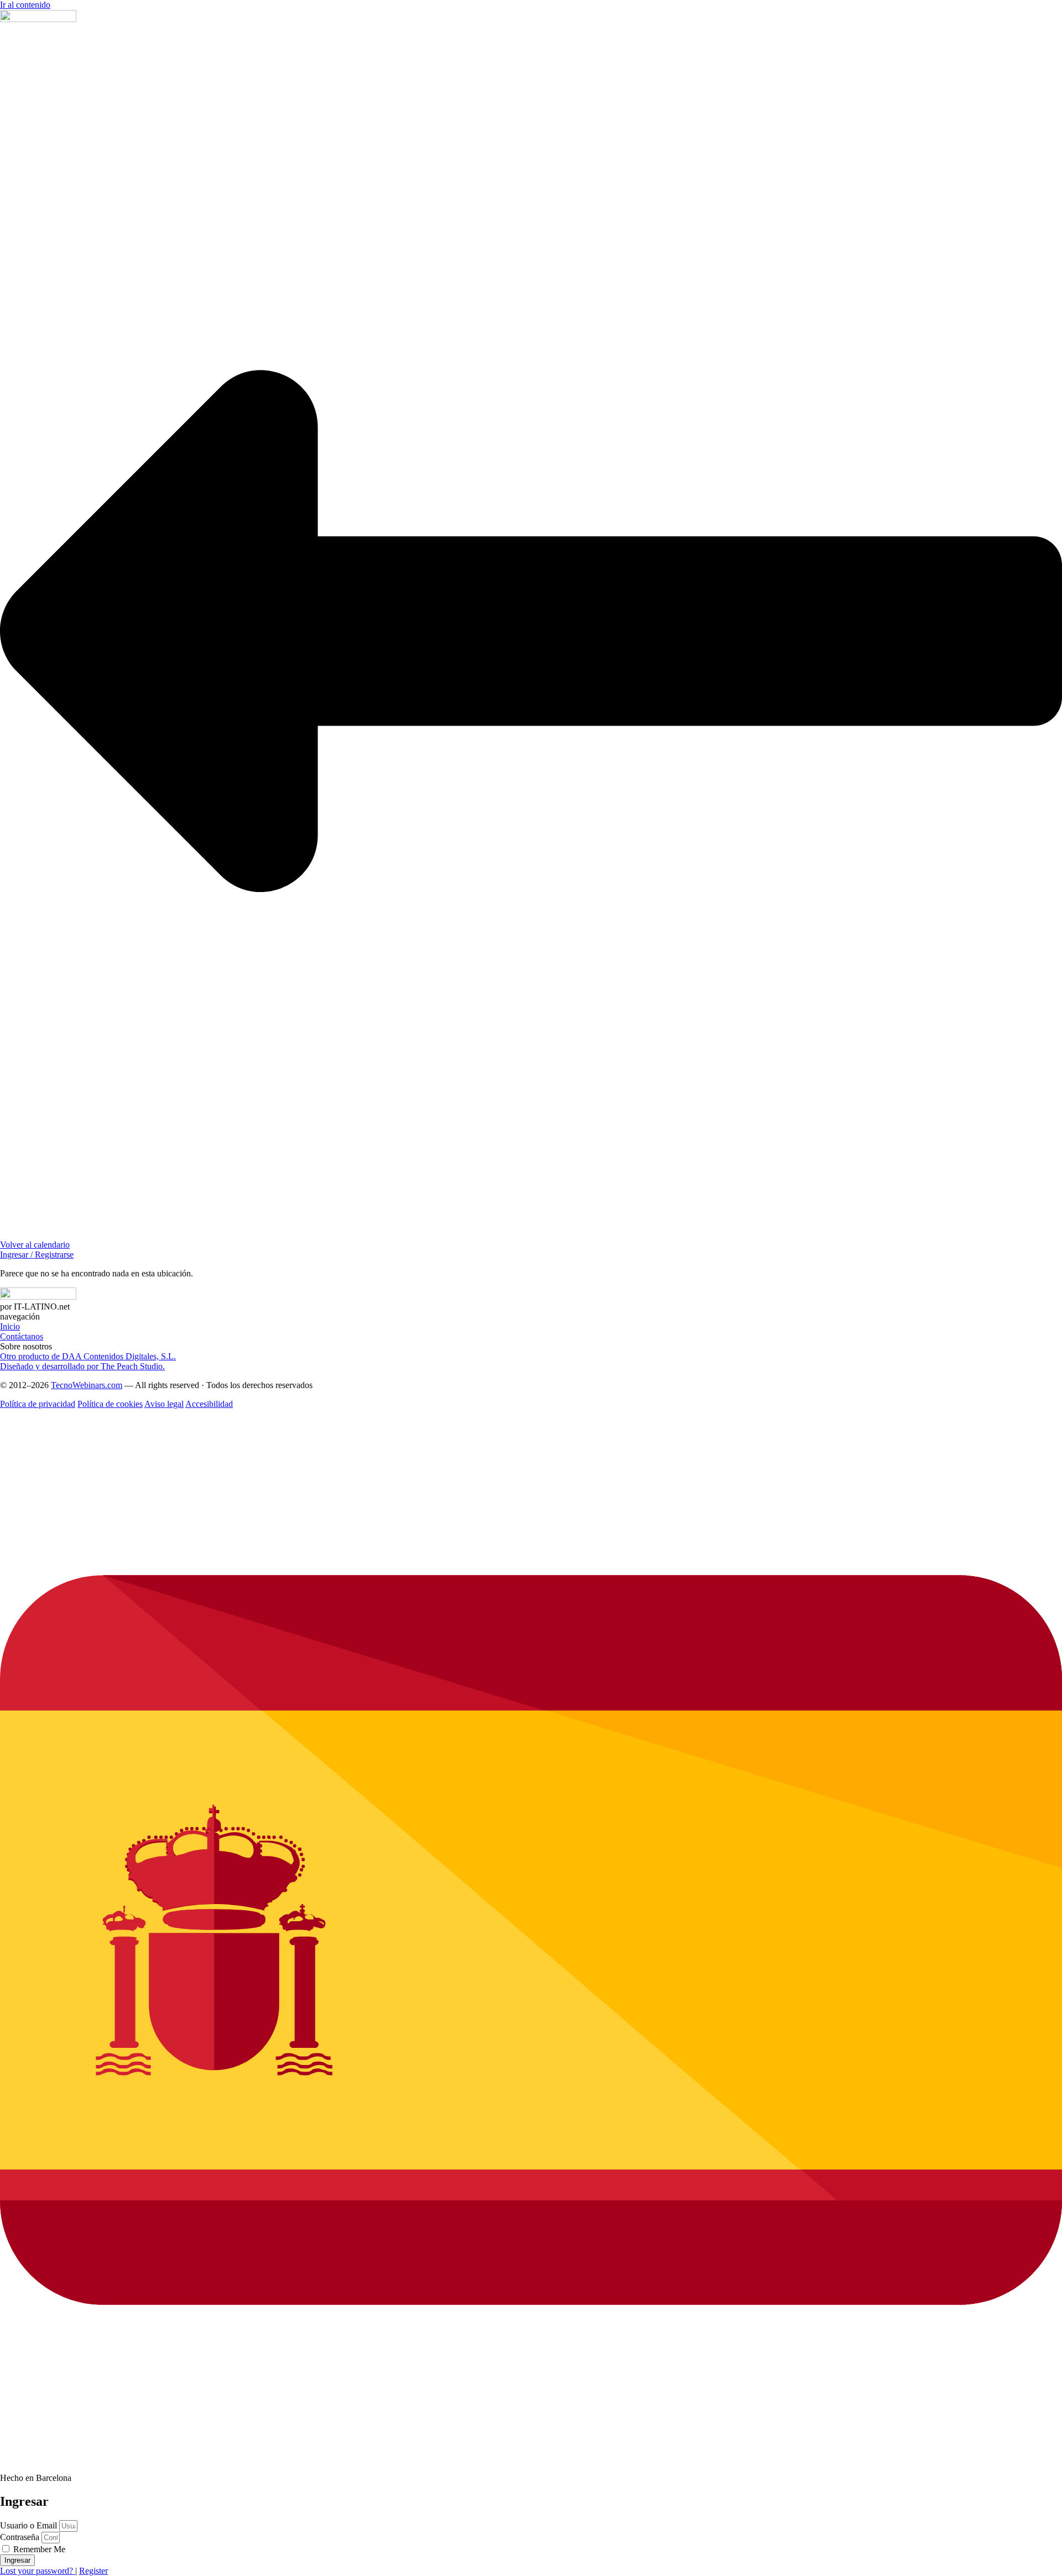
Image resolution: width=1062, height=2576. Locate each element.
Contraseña (20, 2537)
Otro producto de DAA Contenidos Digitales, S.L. (88, 1356)
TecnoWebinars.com (87, 1385)
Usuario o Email (28, 2525)
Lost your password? (38, 2571)
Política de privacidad (38, 1404)
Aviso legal (164, 1404)
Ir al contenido (25, 5)
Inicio (10, 1326)
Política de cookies (110, 1404)
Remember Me (38, 2549)
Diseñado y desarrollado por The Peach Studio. (82, 1366)
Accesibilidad (209, 1404)
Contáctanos (22, 1336)
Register (93, 2571)
